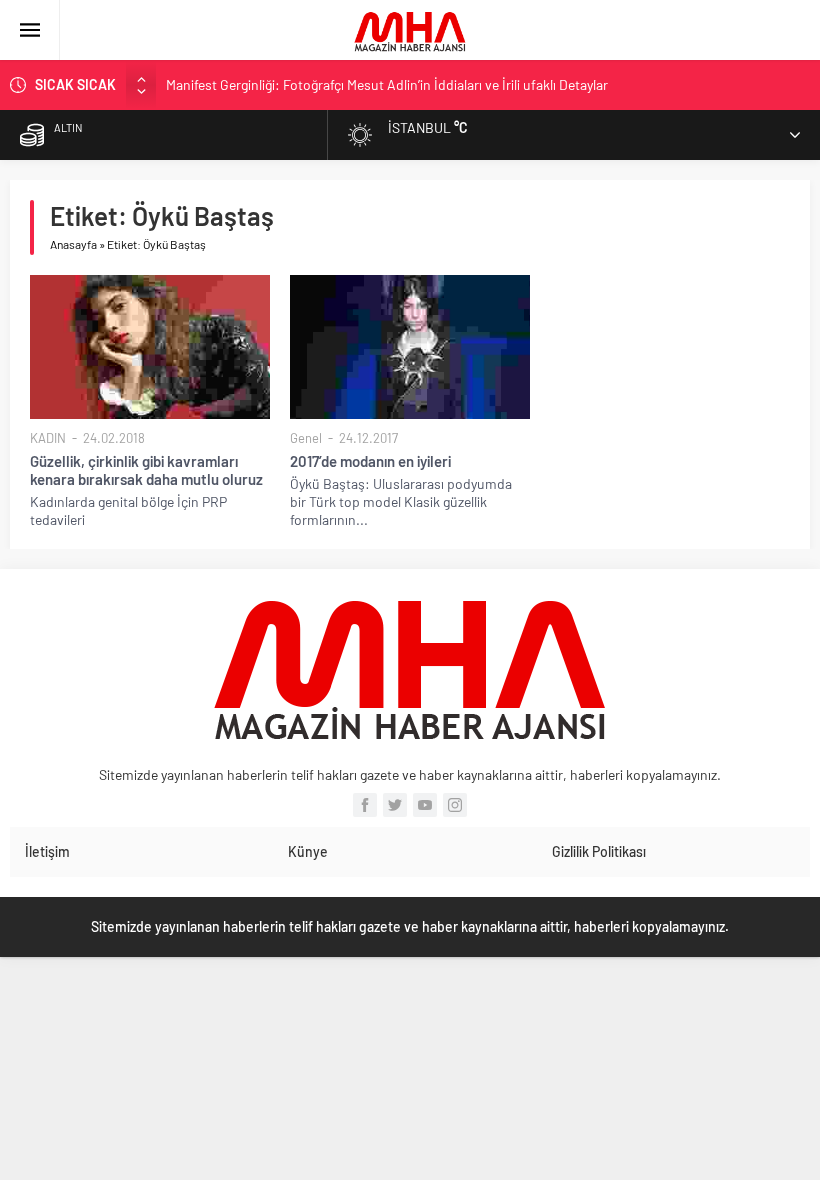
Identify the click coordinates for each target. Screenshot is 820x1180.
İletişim (47, 851)
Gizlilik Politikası (599, 851)
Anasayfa (73, 244)
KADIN (48, 438)
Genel (306, 438)
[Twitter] (395, 805)
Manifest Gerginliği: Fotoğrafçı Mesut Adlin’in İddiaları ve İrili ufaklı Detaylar (387, 84)
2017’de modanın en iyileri (370, 461)
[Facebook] (365, 805)
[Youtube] (425, 805)
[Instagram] (455, 805)
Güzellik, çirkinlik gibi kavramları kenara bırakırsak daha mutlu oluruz (146, 470)
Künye (308, 851)
